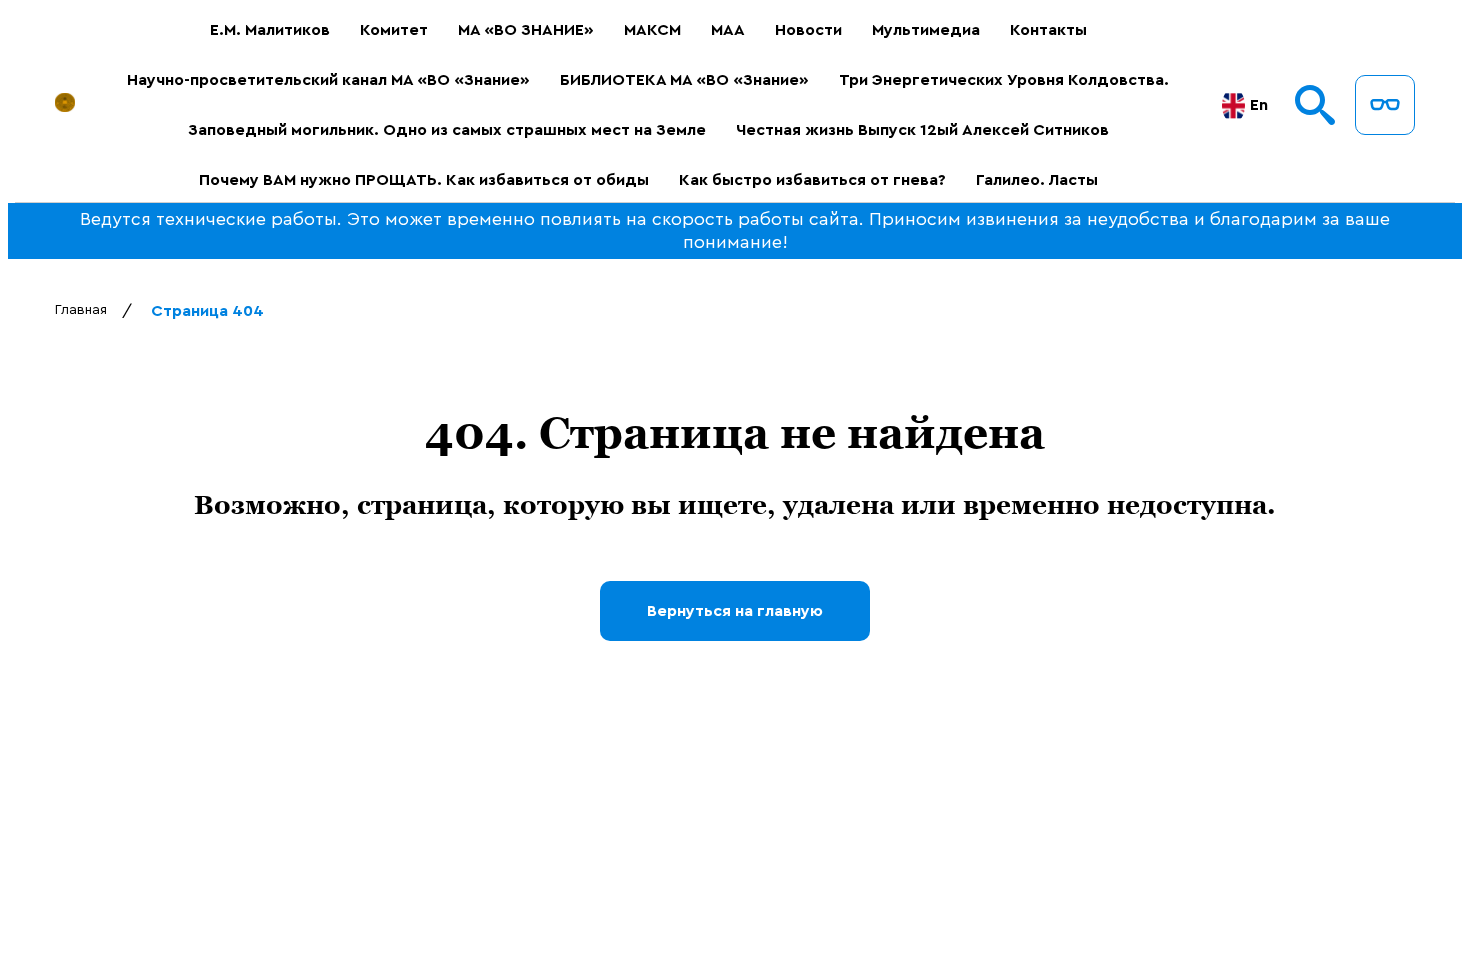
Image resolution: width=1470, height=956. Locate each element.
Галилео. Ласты (1037, 180)
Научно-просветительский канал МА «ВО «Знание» (328, 80)
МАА (728, 30)
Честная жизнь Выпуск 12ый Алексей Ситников (922, 130)
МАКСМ (652, 30)
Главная (81, 310)
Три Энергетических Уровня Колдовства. (1004, 80)
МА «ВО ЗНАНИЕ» (526, 30)
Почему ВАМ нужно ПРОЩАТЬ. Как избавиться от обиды (424, 180)
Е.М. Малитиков (270, 30)
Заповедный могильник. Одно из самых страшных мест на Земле (447, 130)
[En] (1233, 105)
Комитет (394, 30)
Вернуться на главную (735, 611)
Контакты (1048, 30)
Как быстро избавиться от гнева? (812, 180)
